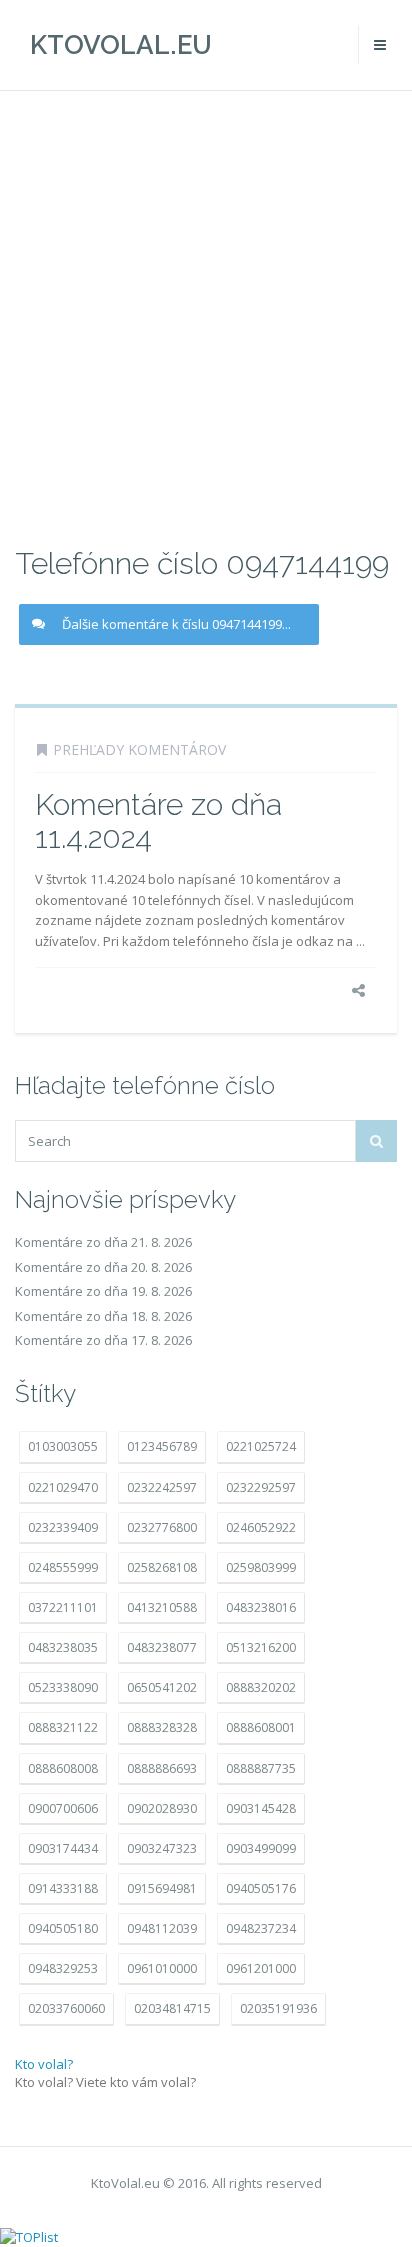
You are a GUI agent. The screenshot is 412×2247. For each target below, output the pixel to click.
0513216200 (261, 1647)
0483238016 (261, 1607)
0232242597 (162, 1487)
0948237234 (261, 1928)
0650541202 (162, 1687)
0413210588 (162, 1607)
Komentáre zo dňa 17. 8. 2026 (103, 1340)
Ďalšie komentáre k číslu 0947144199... (176, 624)
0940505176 (261, 1888)
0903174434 (63, 1848)
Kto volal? (44, 2064)
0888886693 (162, 1768)
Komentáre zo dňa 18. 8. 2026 (103, 1316)
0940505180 (63, 1928)
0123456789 (162, 1446)
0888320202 (261, 1687)
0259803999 (261, 1567)
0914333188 (63, 1888)
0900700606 (63, 1808)
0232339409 (63, 1527)
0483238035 (63, 1647)
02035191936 (278, 2008)
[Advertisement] (206, 316)
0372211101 (63, 1607)
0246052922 (261, 1527)
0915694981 (162, 1888)
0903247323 (162, 1848)
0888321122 (63, 1727)
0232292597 (261, 1487)
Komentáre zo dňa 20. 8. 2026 (103, 1267)
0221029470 (63, 1487)
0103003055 (63, 1446)
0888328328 (162, 1727)
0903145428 (261, 1808)
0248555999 (63, 1567)
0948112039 (162, 1928)
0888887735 (261, 1768)
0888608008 (63, 1768)
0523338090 (63, 1687)
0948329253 (63, 1968)
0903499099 (261, 1848)
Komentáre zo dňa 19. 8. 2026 (103, 1291)
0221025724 (261, 1446)
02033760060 (66, 2008)
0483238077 (162, 1647)
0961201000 (261, 1968)
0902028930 (162, 1808)
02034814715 (172, 2008)
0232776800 (162, 1527)
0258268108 (162, 1567)
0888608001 (261, 1727)
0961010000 (162, 1968)
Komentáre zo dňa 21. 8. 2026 (103, 1242)
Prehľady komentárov (139, 749)
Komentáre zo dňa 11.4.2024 (158, 821)
